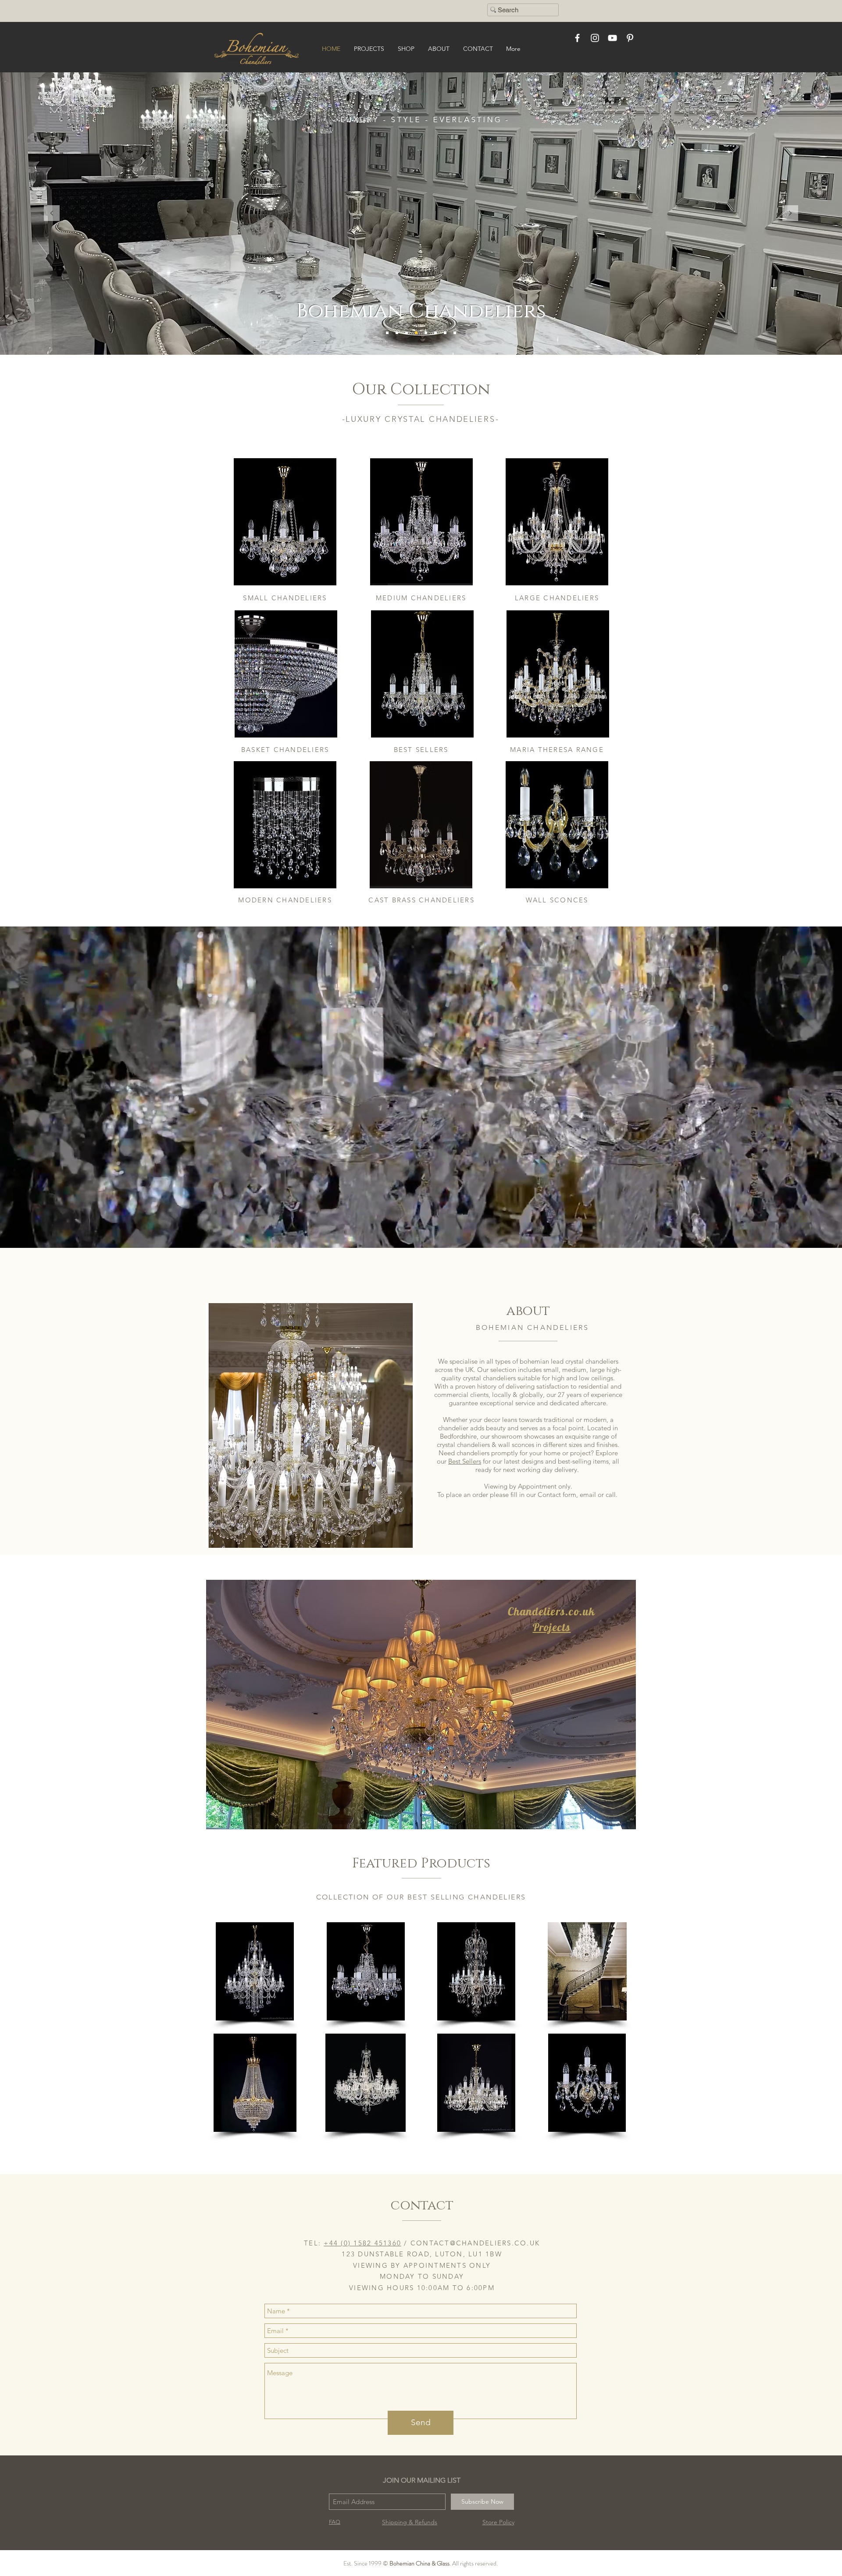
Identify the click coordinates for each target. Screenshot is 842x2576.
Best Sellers (465, 1461)
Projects (552, 1627)
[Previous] (52, 214)
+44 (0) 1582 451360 (362, 2243)
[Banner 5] (416, 333)
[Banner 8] (455, 333)
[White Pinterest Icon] (630, 38)
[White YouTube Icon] (612, 38)
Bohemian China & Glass (419, 2563)
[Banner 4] (426, 333)
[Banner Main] (397, 333)
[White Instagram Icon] (595, 38)
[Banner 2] (387, 333)
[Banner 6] (445, 333)
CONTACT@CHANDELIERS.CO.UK (475, 2243)
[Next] (790, 214)
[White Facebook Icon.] (577, 38)
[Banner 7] (435, 333)
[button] (255, 1971)
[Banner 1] (407, 333)
